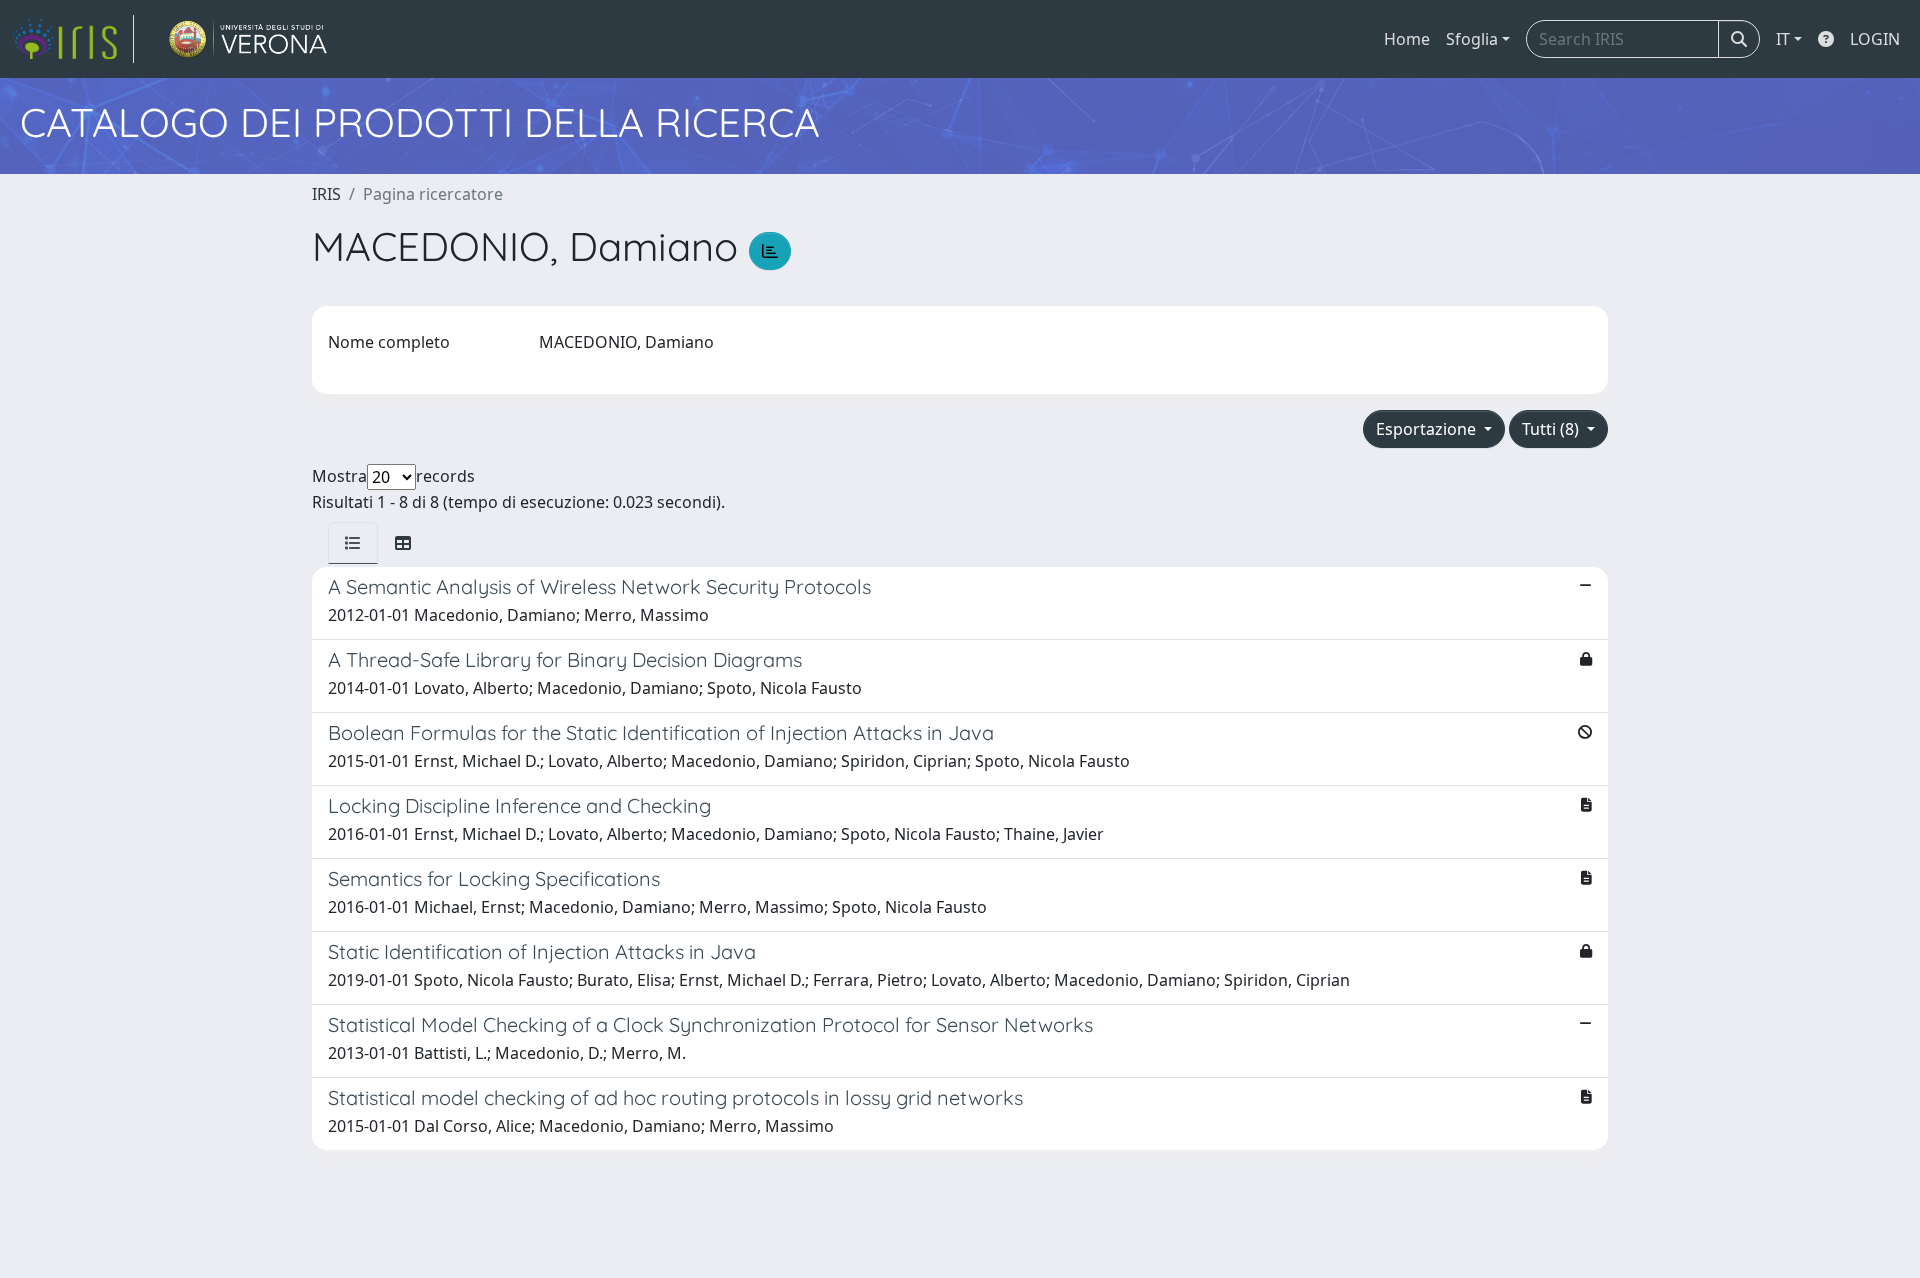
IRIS (326, 194)
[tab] (353, 543)
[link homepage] (73, 39)
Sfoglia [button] (1472, 39)
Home (1407, 39)
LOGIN (1875, 39)
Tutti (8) (1552, 429)
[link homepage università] (248, 39)
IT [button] (1783, 39)
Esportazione (1428, 429)
